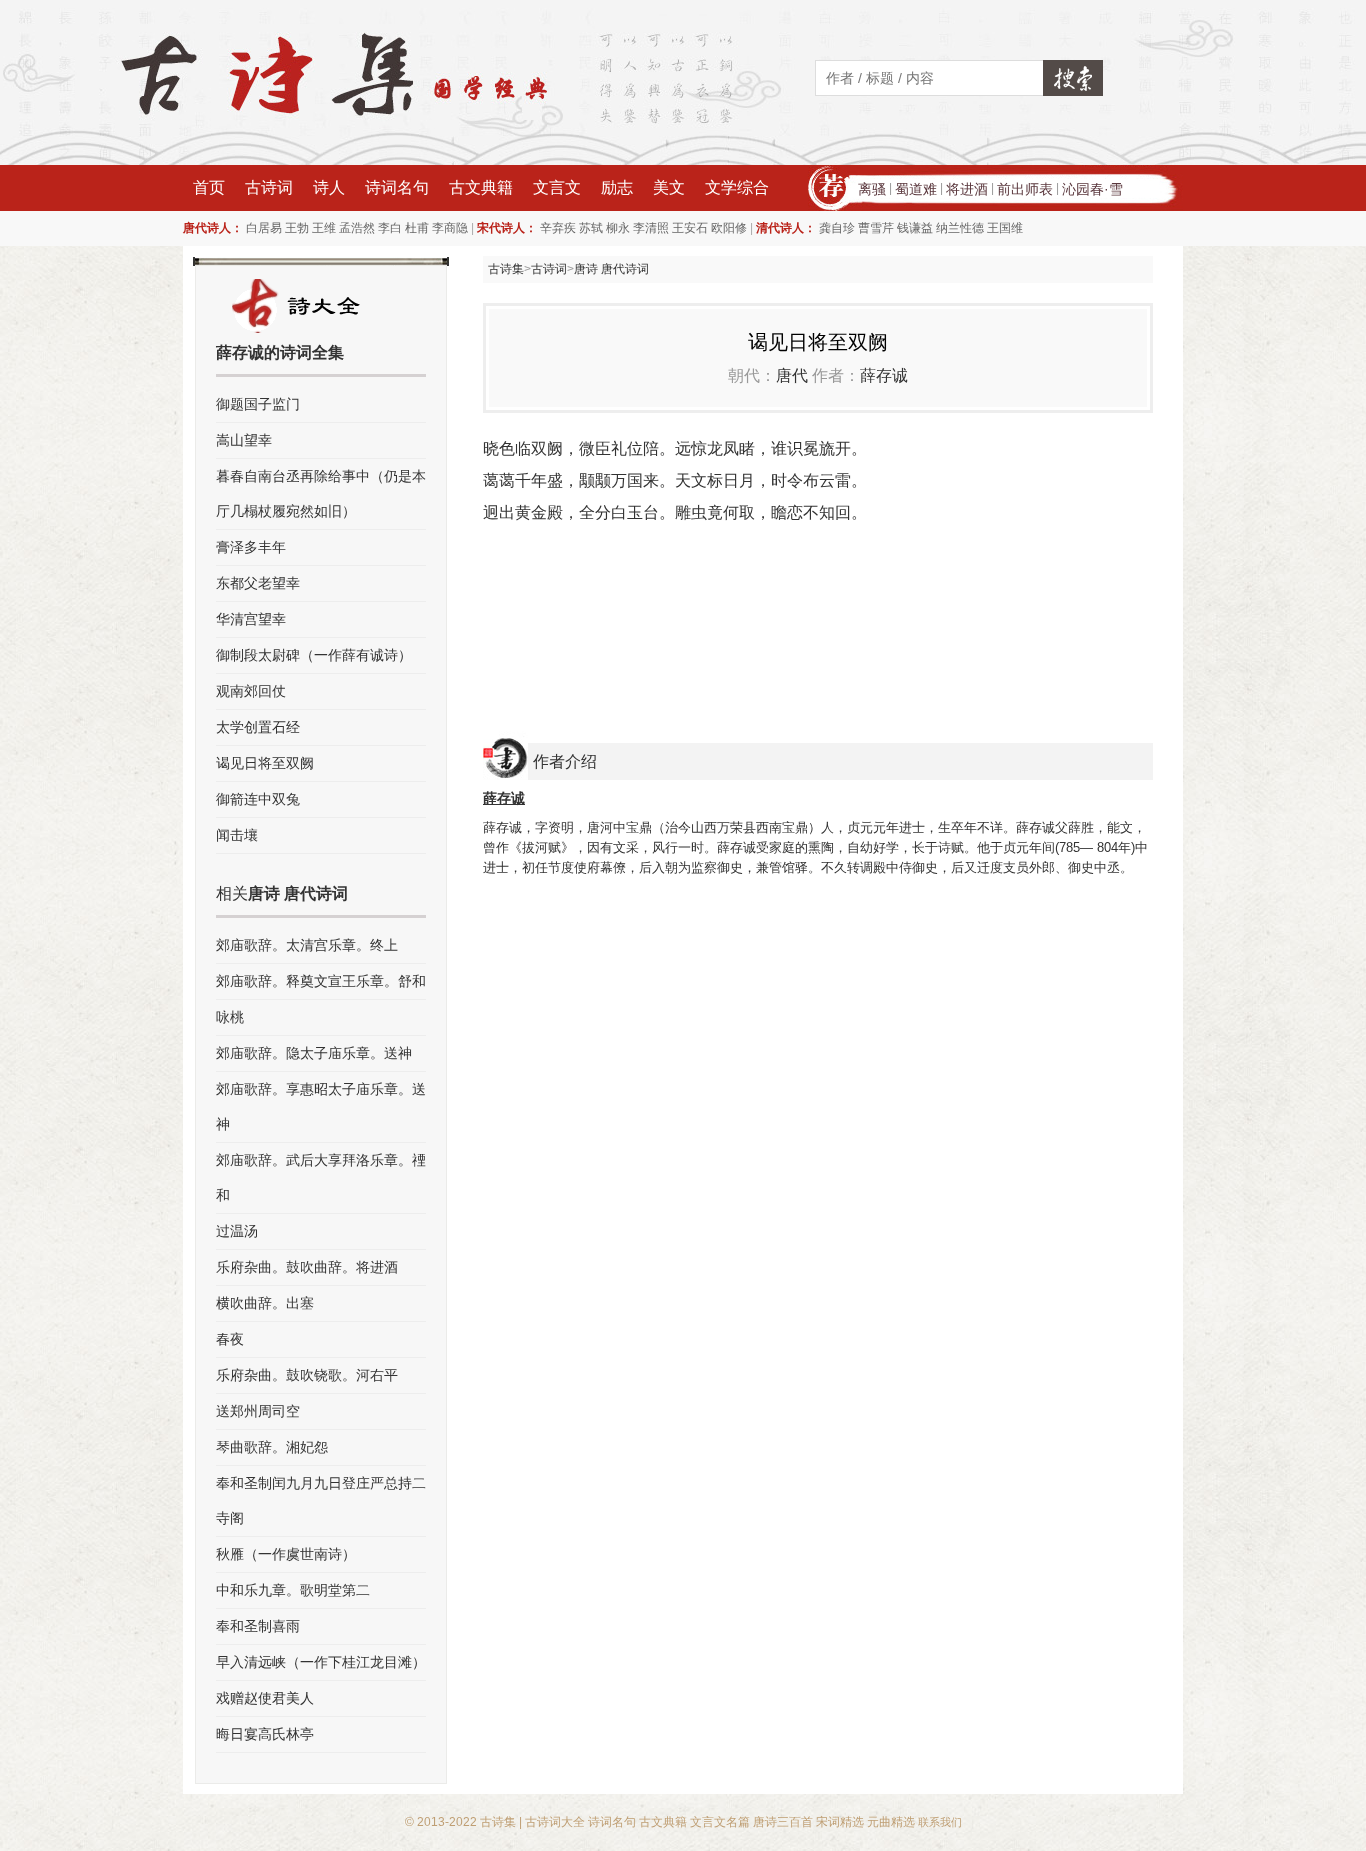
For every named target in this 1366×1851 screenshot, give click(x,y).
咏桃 (230, 1017)
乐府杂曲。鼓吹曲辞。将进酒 (307, 1267)
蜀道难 (916, 189)
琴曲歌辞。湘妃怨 (272, 1447)
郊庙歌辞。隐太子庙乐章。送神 (314, 1053)
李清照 (651, 228)
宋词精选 (840, 1822)
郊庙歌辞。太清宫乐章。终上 (307, 945)
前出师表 (1025, 189)
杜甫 (417, 228)
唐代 (792, 375)
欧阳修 (729, 228)
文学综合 (737, 187)
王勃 (297, 228)
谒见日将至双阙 (265, 763)
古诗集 (506, 269)
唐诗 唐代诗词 (611, 269)
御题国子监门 (258, 404)
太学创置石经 (258, 727)
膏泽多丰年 (251, 547)
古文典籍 (481, 187)
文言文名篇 (720, 1822)
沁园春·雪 (1092, 189)
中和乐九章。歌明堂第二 (293, 1590)
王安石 (690, 228)
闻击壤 (237, 835)
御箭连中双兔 (258, 799)
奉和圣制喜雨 (258, 1626)
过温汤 (237, 1231)
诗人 (329, 187)
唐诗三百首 (783, 1822)
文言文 (557, 187)
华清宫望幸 (251, 619)
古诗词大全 (555, 1822)
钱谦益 (915, 228)
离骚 (872, 189)
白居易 (264, 228)
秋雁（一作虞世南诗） (286, 1554)
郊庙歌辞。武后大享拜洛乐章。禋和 (321, 1177)
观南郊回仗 (251, 691)
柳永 (618, 228)
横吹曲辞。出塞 (265, 1303)
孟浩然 (357, 228)
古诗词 (269, 187)
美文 (669, 187)
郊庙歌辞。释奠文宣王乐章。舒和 (321, 981)
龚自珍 (837, 228)
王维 (324, 228)
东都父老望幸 (258, 583)
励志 (617, 187)
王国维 (1005, 228)
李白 (390, 228)
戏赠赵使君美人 (265, 1698)
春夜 (230, 1339)
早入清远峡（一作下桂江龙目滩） (321, 1662)
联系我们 (940, 1822)
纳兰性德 (960, 228)
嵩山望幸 (244, 440)
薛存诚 (884, 375)
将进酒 (967, 189)
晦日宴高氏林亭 (265, 1734)
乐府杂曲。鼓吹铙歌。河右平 (307, 1375)
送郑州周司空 (258, 1411)
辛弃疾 (558, 228)
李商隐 (450, 228)
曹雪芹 (876, 228)
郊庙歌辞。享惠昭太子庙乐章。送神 (321, 1106)
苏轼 (591, 228)
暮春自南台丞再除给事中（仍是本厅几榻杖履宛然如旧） (321, 493)
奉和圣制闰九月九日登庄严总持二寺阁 (321, 1500)
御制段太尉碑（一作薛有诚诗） (314, 655)
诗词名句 (397, 187)
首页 (209, 187)
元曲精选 (891, 1822)
